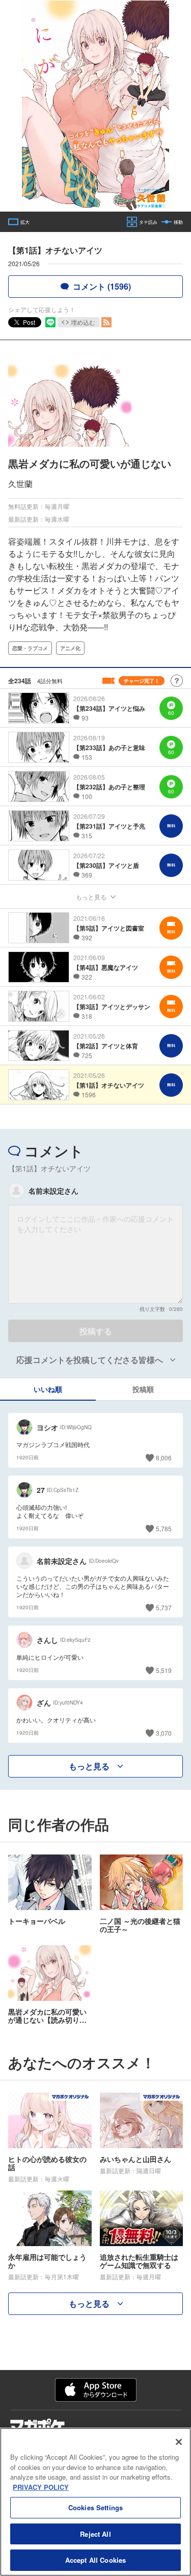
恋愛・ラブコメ (30, 648)
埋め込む (83, 322)
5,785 (164, 1528)
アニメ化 (70, 648)
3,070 (164, 1733)
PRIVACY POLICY (41, 2487)
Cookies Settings (95, 2507)
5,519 (164, 1670)
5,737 (164, 1607)
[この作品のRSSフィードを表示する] (106, 322)
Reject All (95, 2534)
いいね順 (48, 1389)
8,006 (164, 1458)
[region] (95, 2502)
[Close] (179, 2442)
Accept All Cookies (95, 2560)
